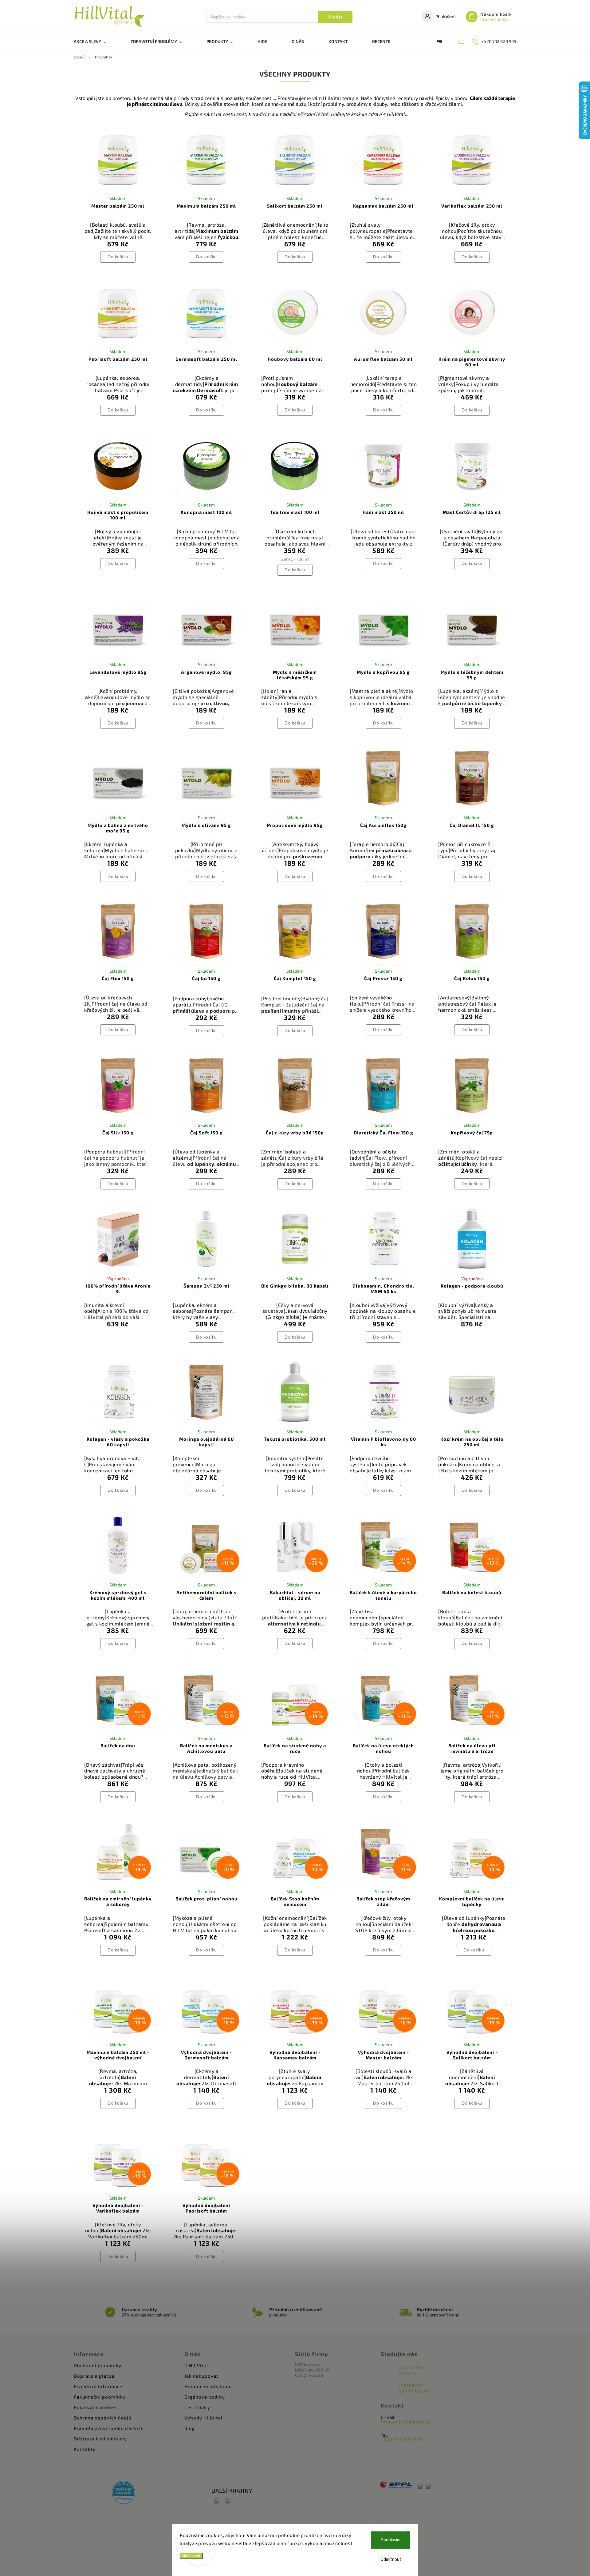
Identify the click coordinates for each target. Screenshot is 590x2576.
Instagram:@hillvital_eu (414, 2388)
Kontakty (85, 2449)
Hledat (335, 17)
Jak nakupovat (201, 2376)
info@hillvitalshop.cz (406, 2422)
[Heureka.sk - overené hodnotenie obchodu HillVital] (124, 2493)
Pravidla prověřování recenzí (108, 2428)
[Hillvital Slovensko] (228, 2501)
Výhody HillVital (203, 2418)
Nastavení (191, 2556)
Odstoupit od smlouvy (100, 2439)
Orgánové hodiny (205, 2397)
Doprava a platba (94, 2376)
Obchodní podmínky (98, 2365)
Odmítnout (391, 2560)
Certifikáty (197, 2407)
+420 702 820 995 (402, 2439)
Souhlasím (391, 2540)
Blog (190, 2428)
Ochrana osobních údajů (103, 2418)
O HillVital (196, 2365)
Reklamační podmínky (100, 2397)
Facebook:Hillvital (411, 2370)
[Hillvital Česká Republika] (217, 2501)
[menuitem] (96, 42)
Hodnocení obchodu (208, 2386)
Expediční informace (98, 2386)
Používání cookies (95, 2407)
